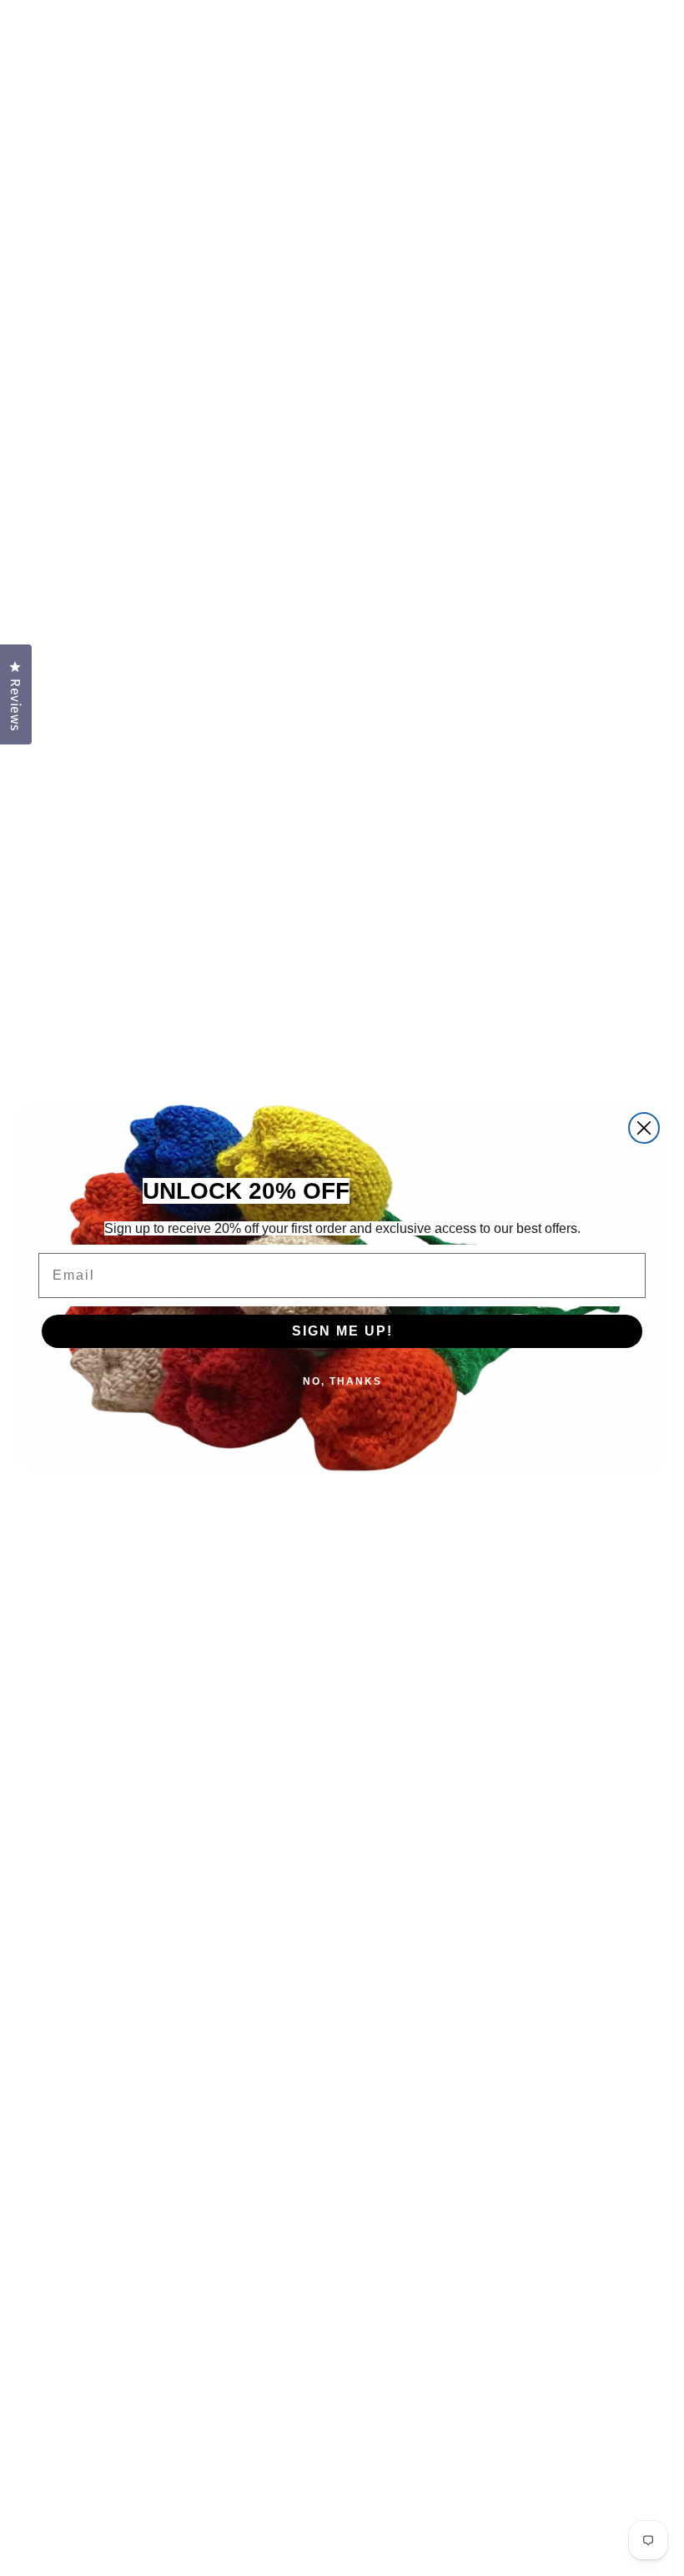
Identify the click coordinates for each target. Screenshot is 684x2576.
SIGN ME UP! (342, 1331)
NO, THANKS (342, 1381)
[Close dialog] (644, 1128)
